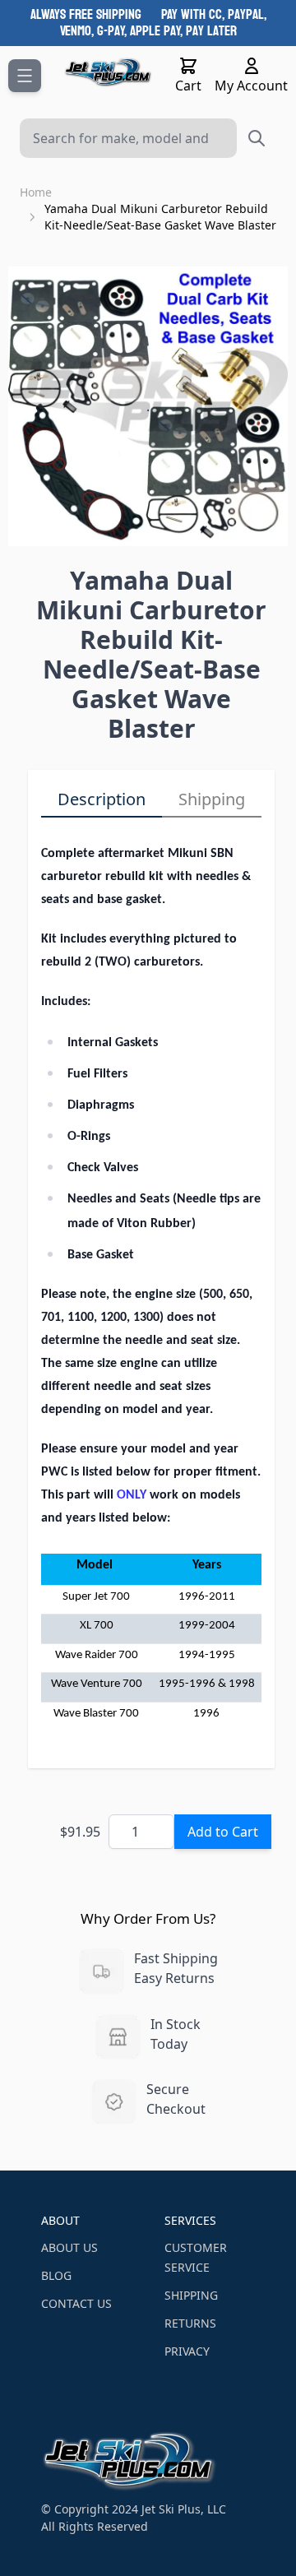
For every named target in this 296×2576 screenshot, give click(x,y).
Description (102, 799)
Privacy (187, 2351)
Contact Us (76, 2303)
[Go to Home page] (108, 72)
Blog (56, 2275)
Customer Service (196, 2257)
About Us (69, 2247)
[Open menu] (25, 76)
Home (36, 192)
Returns (190, 2323)
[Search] (257, 138)
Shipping (212, 799)
